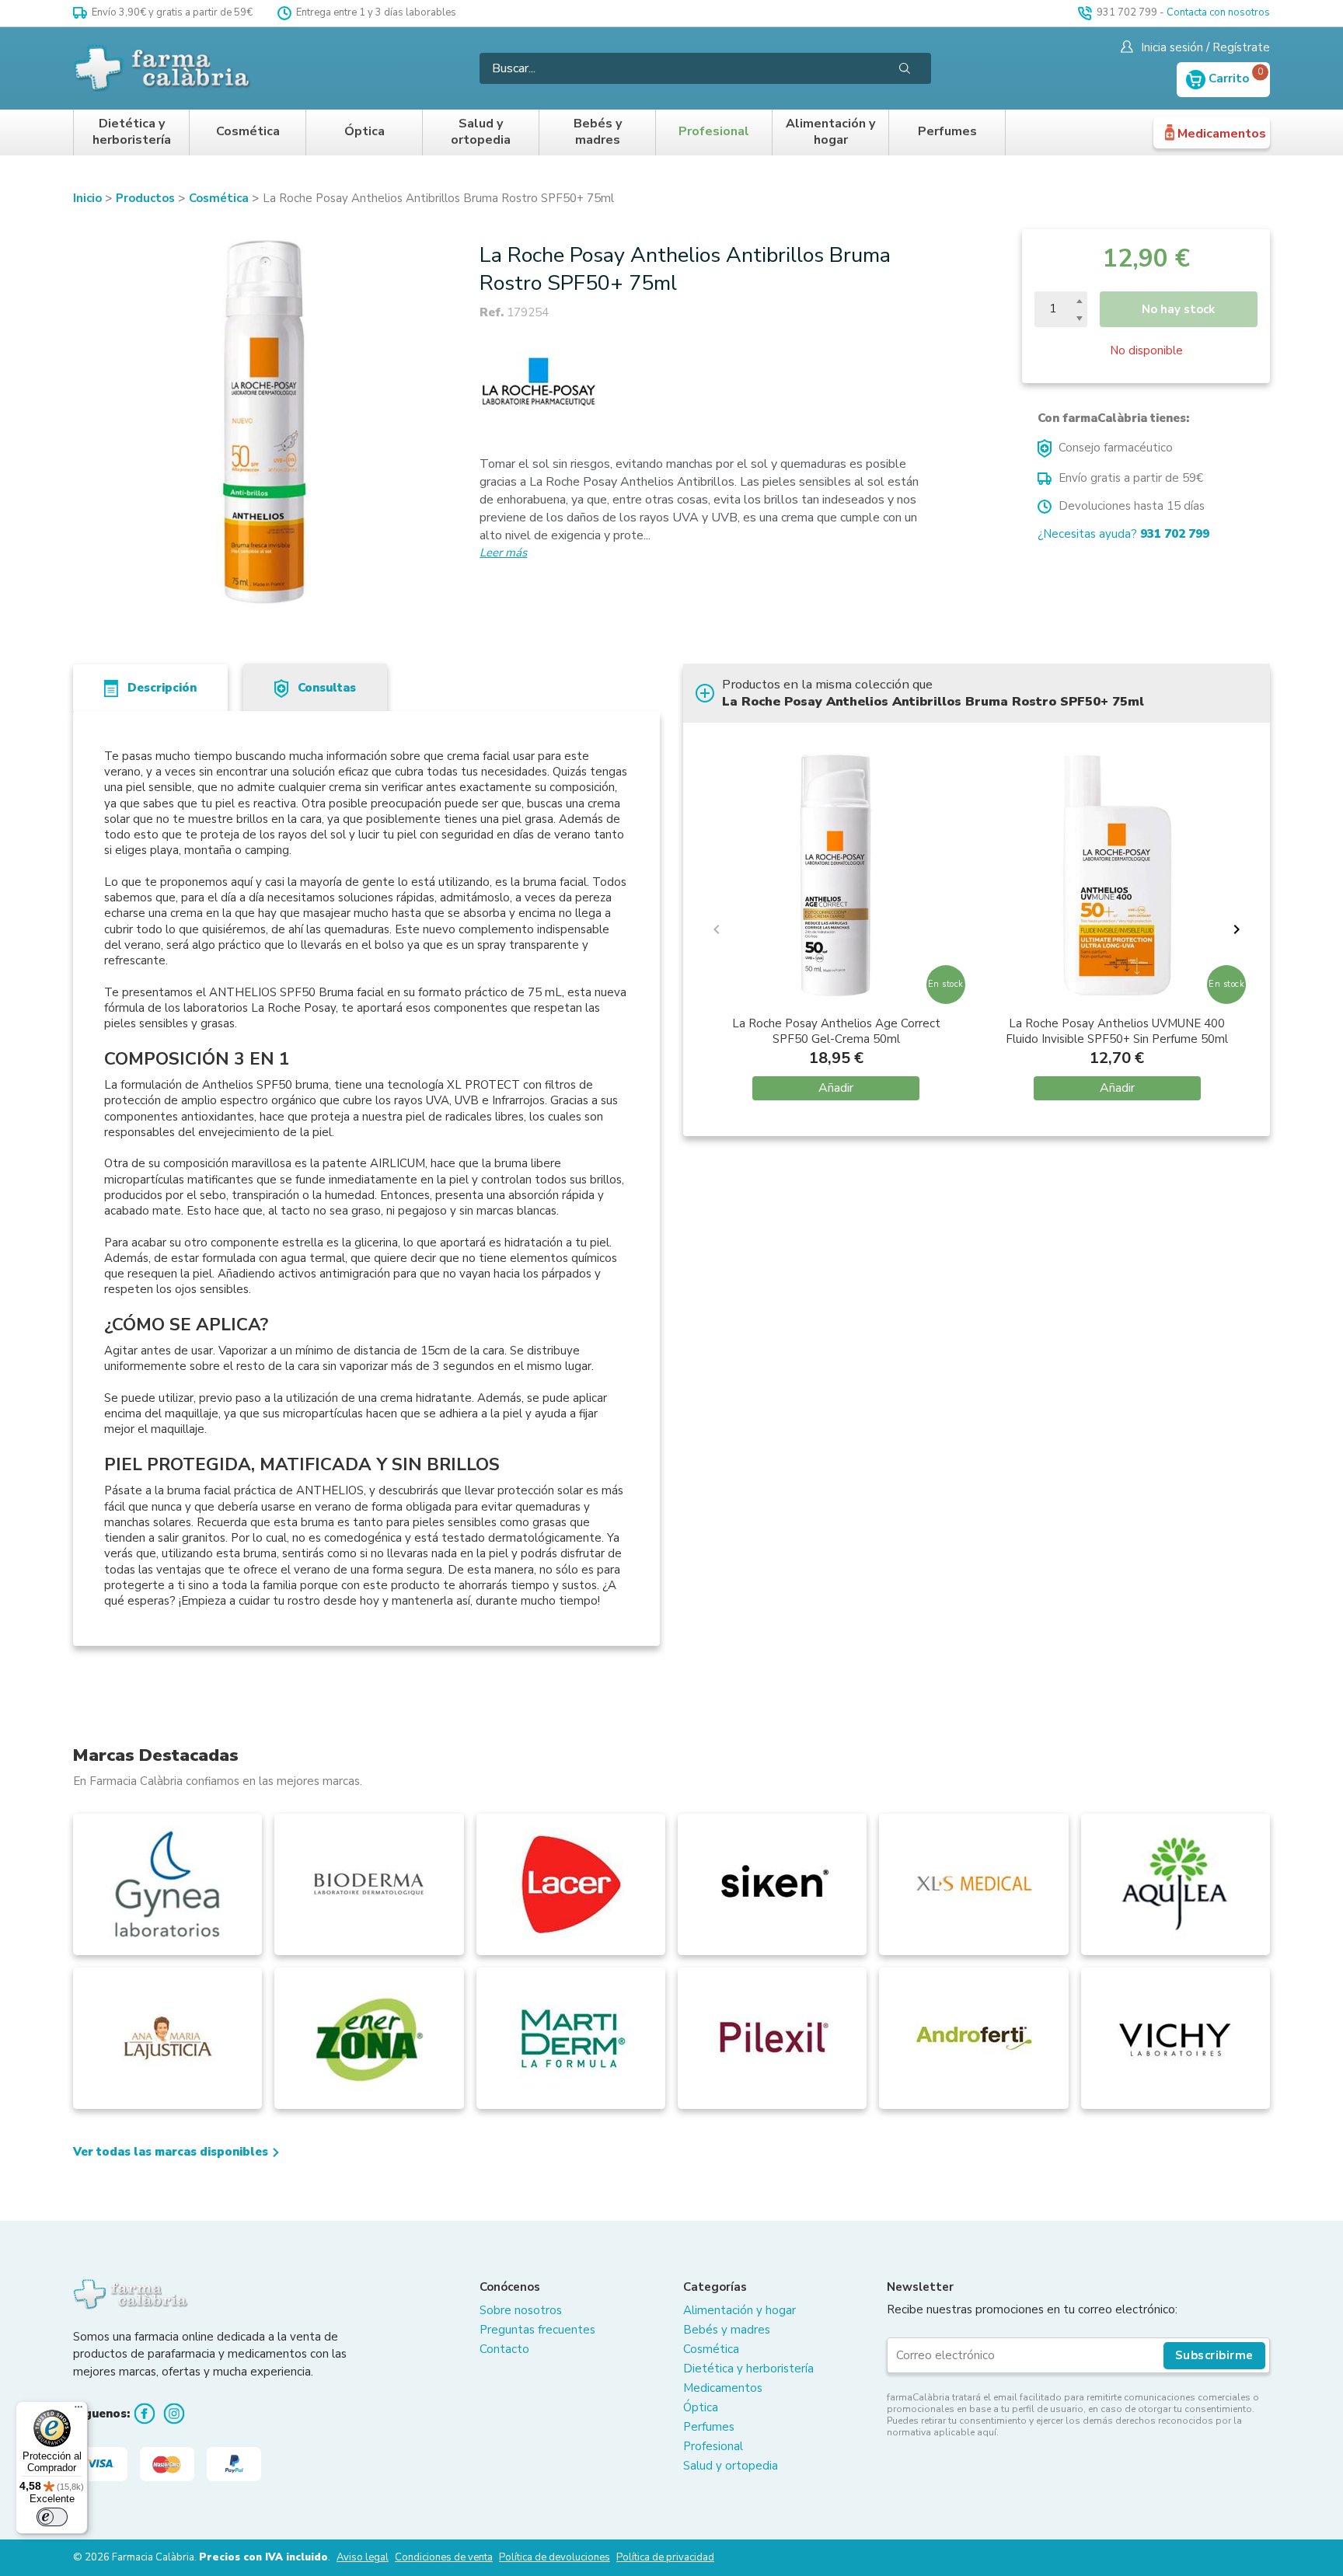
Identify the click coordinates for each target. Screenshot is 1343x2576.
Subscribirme (1214, 2355)
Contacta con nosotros (1218, 12)
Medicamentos (1222, 134)
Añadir (836, 1088)
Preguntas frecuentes (537, 2330)
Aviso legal (363, 2557)
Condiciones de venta (444, 2557)
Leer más (503, 552)
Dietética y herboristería (132, 132)
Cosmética (248, 132)
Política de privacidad (665, 2557)
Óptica (365, 132)
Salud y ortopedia (481, 132)
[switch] (52, 2517)
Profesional (714, 132)
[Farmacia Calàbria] (163, 68)
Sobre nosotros (521, 2310)
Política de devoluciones (555, 2557)
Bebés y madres (598, 132)
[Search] (905, 68)
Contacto (504, 2349)
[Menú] (78, 2410)
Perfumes (947, 132)
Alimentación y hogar (830, 132)
